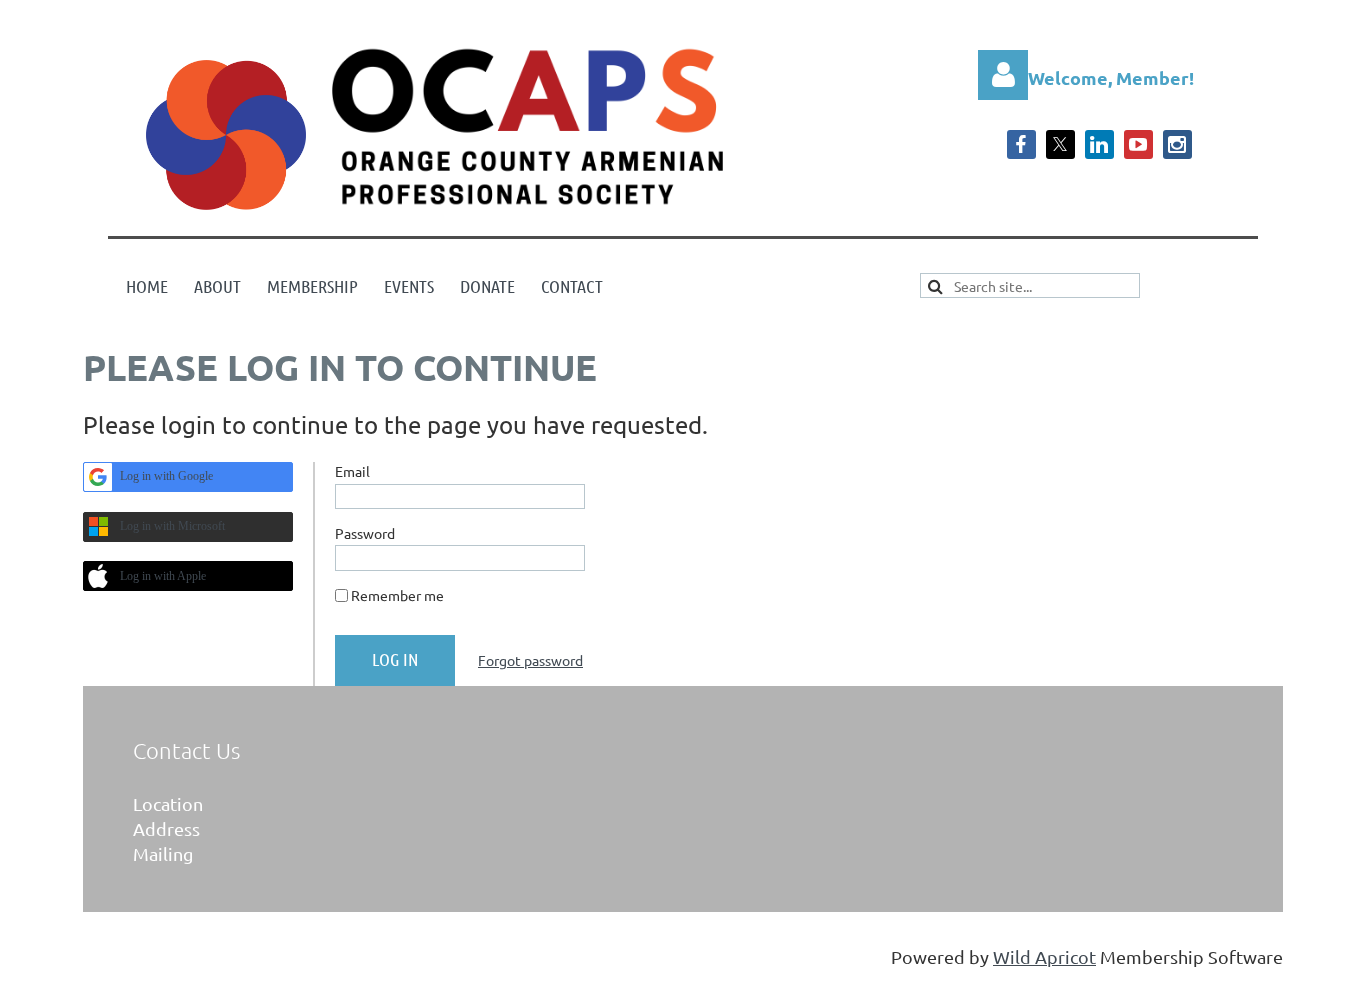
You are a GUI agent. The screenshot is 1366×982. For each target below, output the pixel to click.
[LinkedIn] (1099, 144)
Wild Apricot (1044, 956)
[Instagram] (1177, 144)
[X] (1060, 144)
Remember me (397, 595)
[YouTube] (1138, 144)
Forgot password (530, 660)
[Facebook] (1021, 144)
